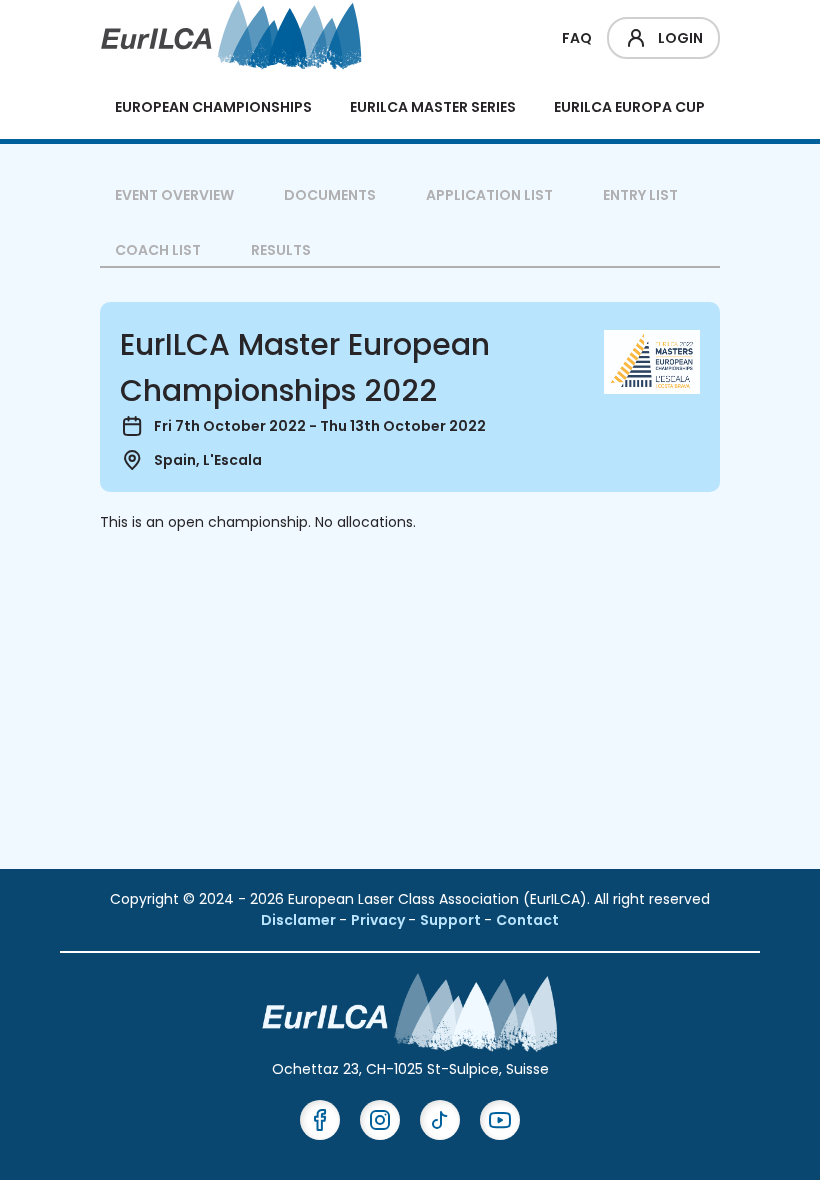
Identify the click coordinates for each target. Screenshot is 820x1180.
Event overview (174, 195)
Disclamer (300, 920)
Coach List (158, 250)
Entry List (640, 195)
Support (452, 920)
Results (281, 250)
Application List (489, 195)
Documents (330, 195)
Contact (527, 920)
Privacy (379, 920)
